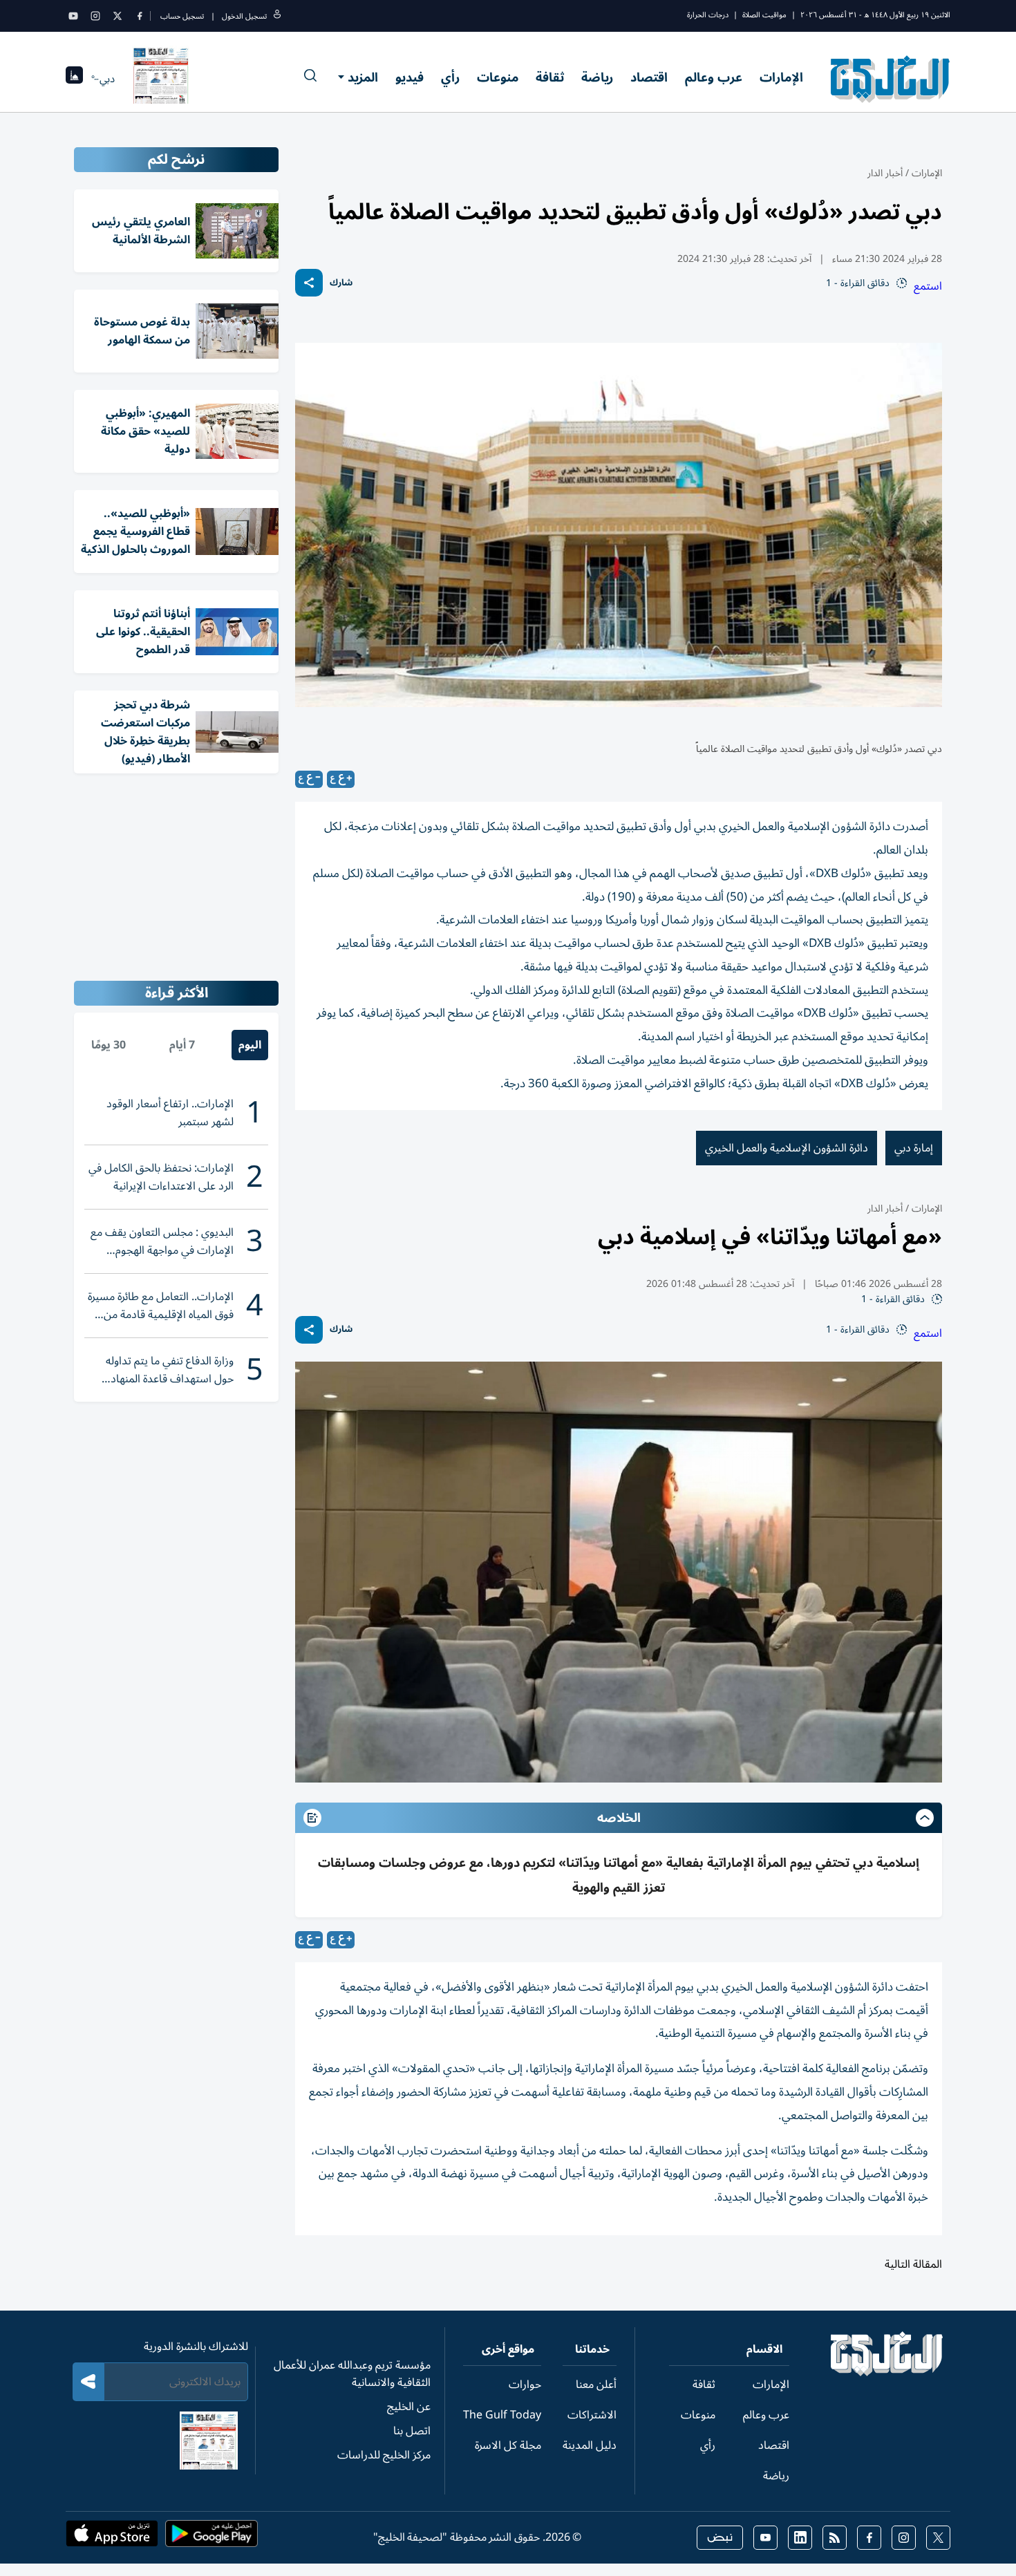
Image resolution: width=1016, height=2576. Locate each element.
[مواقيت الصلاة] (74, 79)
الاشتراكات (592, 2415)
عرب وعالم (714, 77)
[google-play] (211, 2538)
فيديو (410, 77)
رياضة (597, 77)
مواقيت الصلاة (764, 15)
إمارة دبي (914, 1148)
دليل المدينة (590, 2445)
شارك (341, 283)
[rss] (835, 2538)
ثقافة (550, 77)
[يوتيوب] (73, 16)
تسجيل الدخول (244, 16)
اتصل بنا (412, 2431)
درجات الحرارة (708, 15)
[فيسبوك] (140, 16)
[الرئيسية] (887, 2373)
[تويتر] (117, 16)
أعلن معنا (596, 2385)
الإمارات (781, 77)
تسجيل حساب (182, 16)
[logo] (891, 79)
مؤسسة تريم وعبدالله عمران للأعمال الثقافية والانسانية (352, 2374)
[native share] (309, 283)
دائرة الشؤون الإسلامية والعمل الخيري (787, 1148)
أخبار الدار (885, 173)
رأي (450, 77)
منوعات (498, 77)
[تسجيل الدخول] (277, 16)
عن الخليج (409, 2407)
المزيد (363, 77)
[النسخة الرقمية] (161, 79)
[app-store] (112, 2538)
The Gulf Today (502, 2415)
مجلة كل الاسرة (508, 2445)
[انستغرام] (95, 16)
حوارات (525, 2385)
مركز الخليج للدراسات (384, 2455)
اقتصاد (649, 77)
